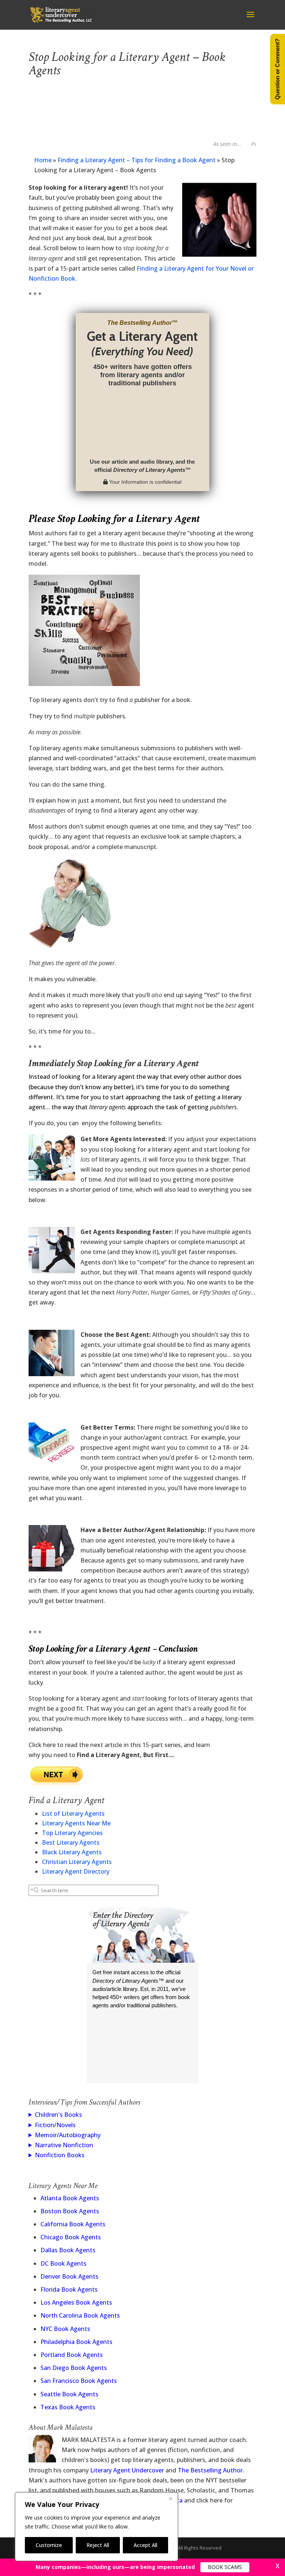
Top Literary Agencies (72, 1833)
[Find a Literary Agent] (56, 1784)
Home (43, 160)
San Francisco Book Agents (79, 2381)
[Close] (170, 2498)
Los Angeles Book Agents (76, 2302)
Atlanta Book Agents (70, 2198)
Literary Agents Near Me (76, 1823)
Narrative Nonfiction (64, 2145)
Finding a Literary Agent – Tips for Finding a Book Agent (137, 160)
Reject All (98, 2545)
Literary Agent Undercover (127, 2470)
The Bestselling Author (210, 2470)
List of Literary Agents (73, 1813)
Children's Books (58, 2115)
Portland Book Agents (72, 2355)
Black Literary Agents (72, 1852)
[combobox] (94, 1890)
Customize (49, 2545)
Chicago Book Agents (71, 2237)
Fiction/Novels (55, 2125)
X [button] (278, 2566)
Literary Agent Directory (76, 1871)
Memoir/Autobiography (68, 2135)
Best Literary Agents (71, 1842)
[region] (96, 2527)
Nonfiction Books (60, 2155)
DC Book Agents (63, 2263)
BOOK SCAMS (225, 2567)
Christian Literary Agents (77, 1862)
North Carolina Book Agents (80, 2315)
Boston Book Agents (70, 2211)
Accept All (145, 2545)
